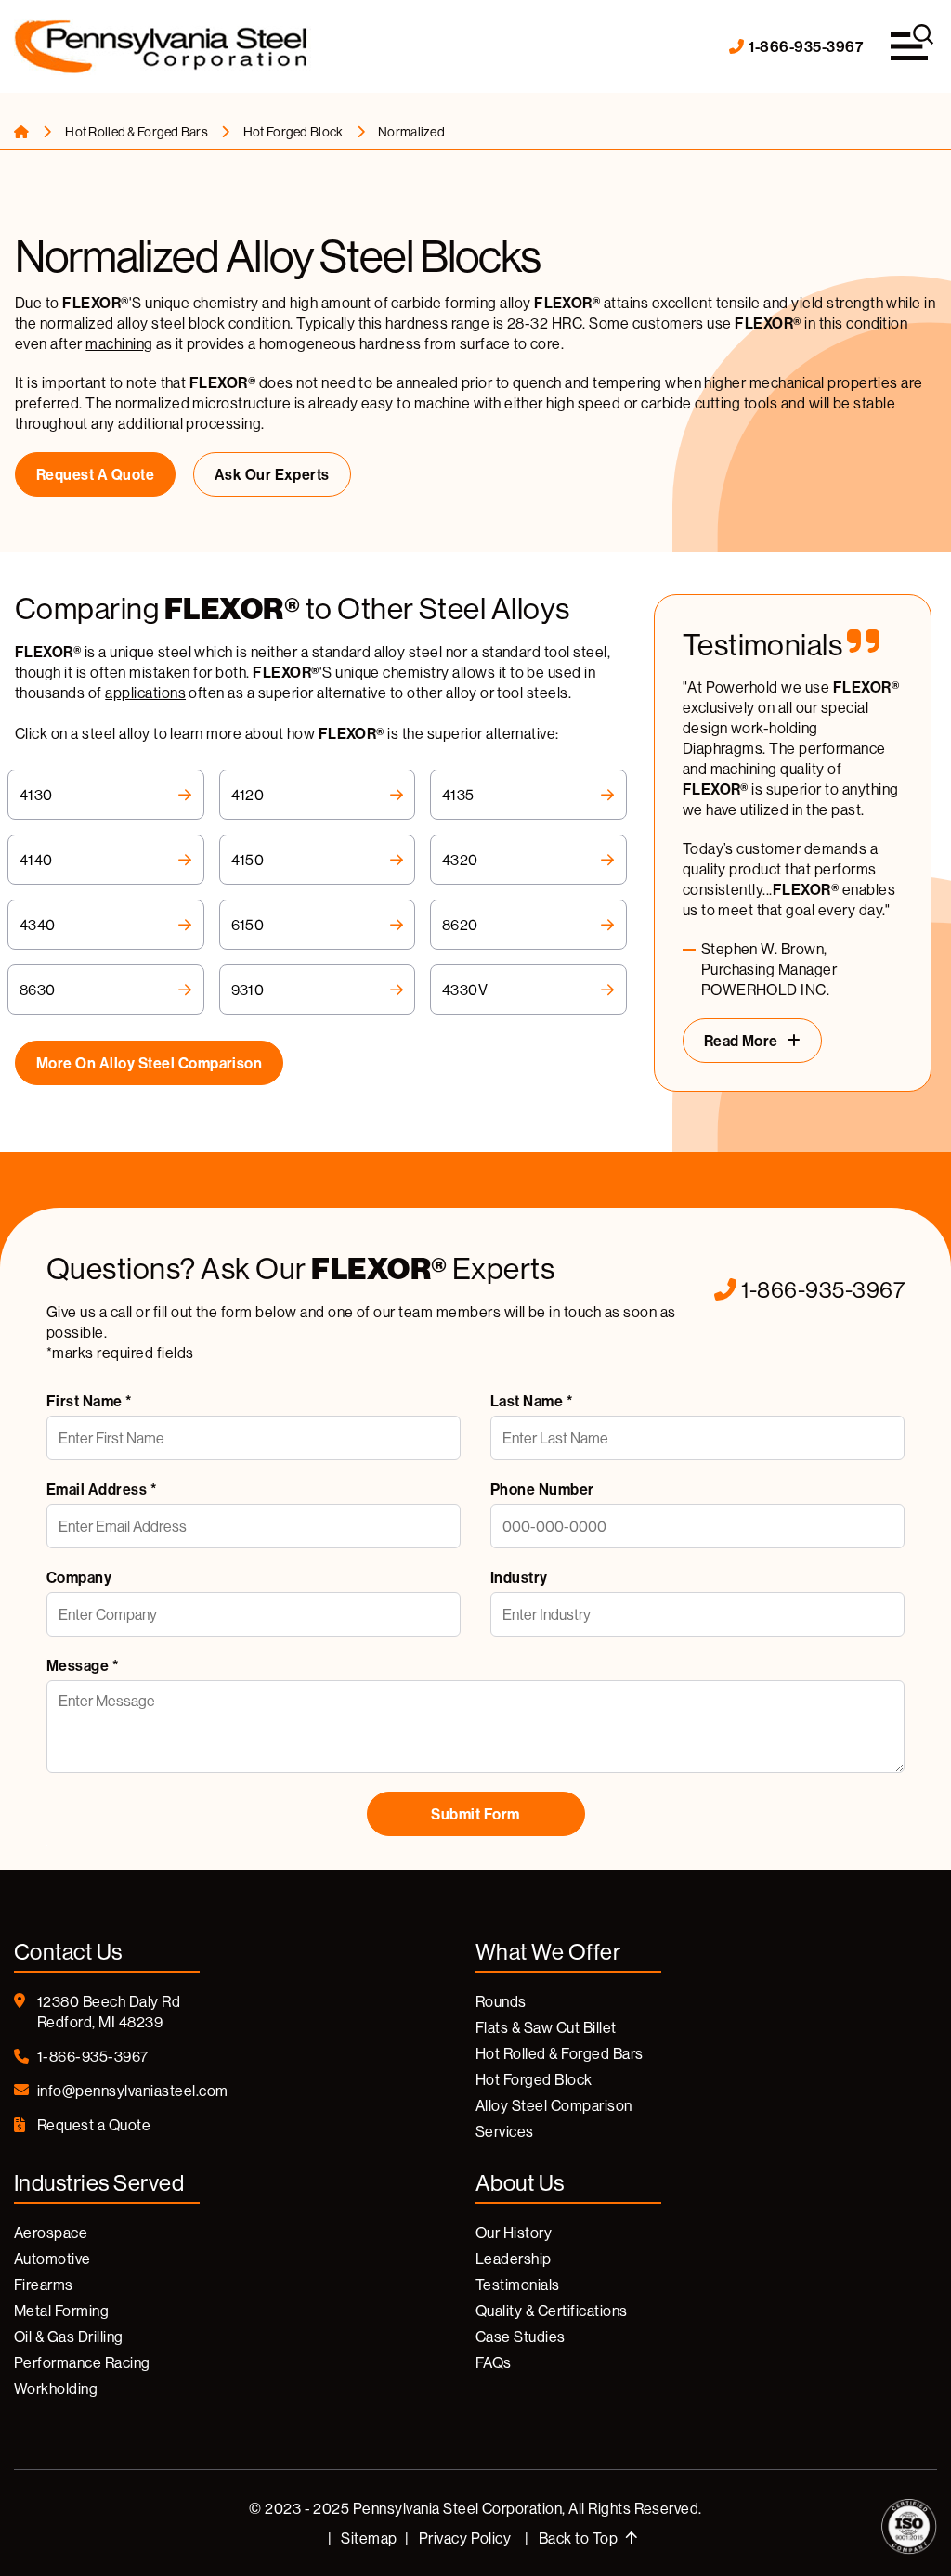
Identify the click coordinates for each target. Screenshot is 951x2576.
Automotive (52, 2259)
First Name (89, 1401)
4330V (465, 990)
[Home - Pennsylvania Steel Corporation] (163, 47)
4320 (460, 860)
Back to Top (580, 2538)
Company (79, 1577)
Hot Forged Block (294, 132)
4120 (248, 795)
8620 (460, 925)
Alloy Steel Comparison (554, 2105)
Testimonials (518, 2285)
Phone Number (542, 1489)
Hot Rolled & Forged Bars (137, 132)
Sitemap (369, 2538)
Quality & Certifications (552, 2311)
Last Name (531, 1401)
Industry (519, 1577)
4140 (36, 860)
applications (145, 693)
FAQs (494, 2362)
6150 (248, 925)
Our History (514, 2233)
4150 (248, 860)
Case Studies (521, 2337)
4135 (458, 795)
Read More (741, 1041)
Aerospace (51, 2233)
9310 (248, 990)
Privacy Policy (465, 2538)
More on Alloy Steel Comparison (149, 1063)
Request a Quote (95, 474)
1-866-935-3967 (806, 46)
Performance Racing (82, 2362)
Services (505, 2131)
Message (82, 1665)
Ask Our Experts (272, 474)
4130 (36, 795)
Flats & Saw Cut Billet (546, 2027)
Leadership (514, 2259)
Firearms (44, 2285)
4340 (38, 925)
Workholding (56, 2388)
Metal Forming (61, 2311)
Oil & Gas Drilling (69, 2337)
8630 (38, 990)
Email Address (101, 1489)
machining (119, 343)
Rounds (501, 2001)
